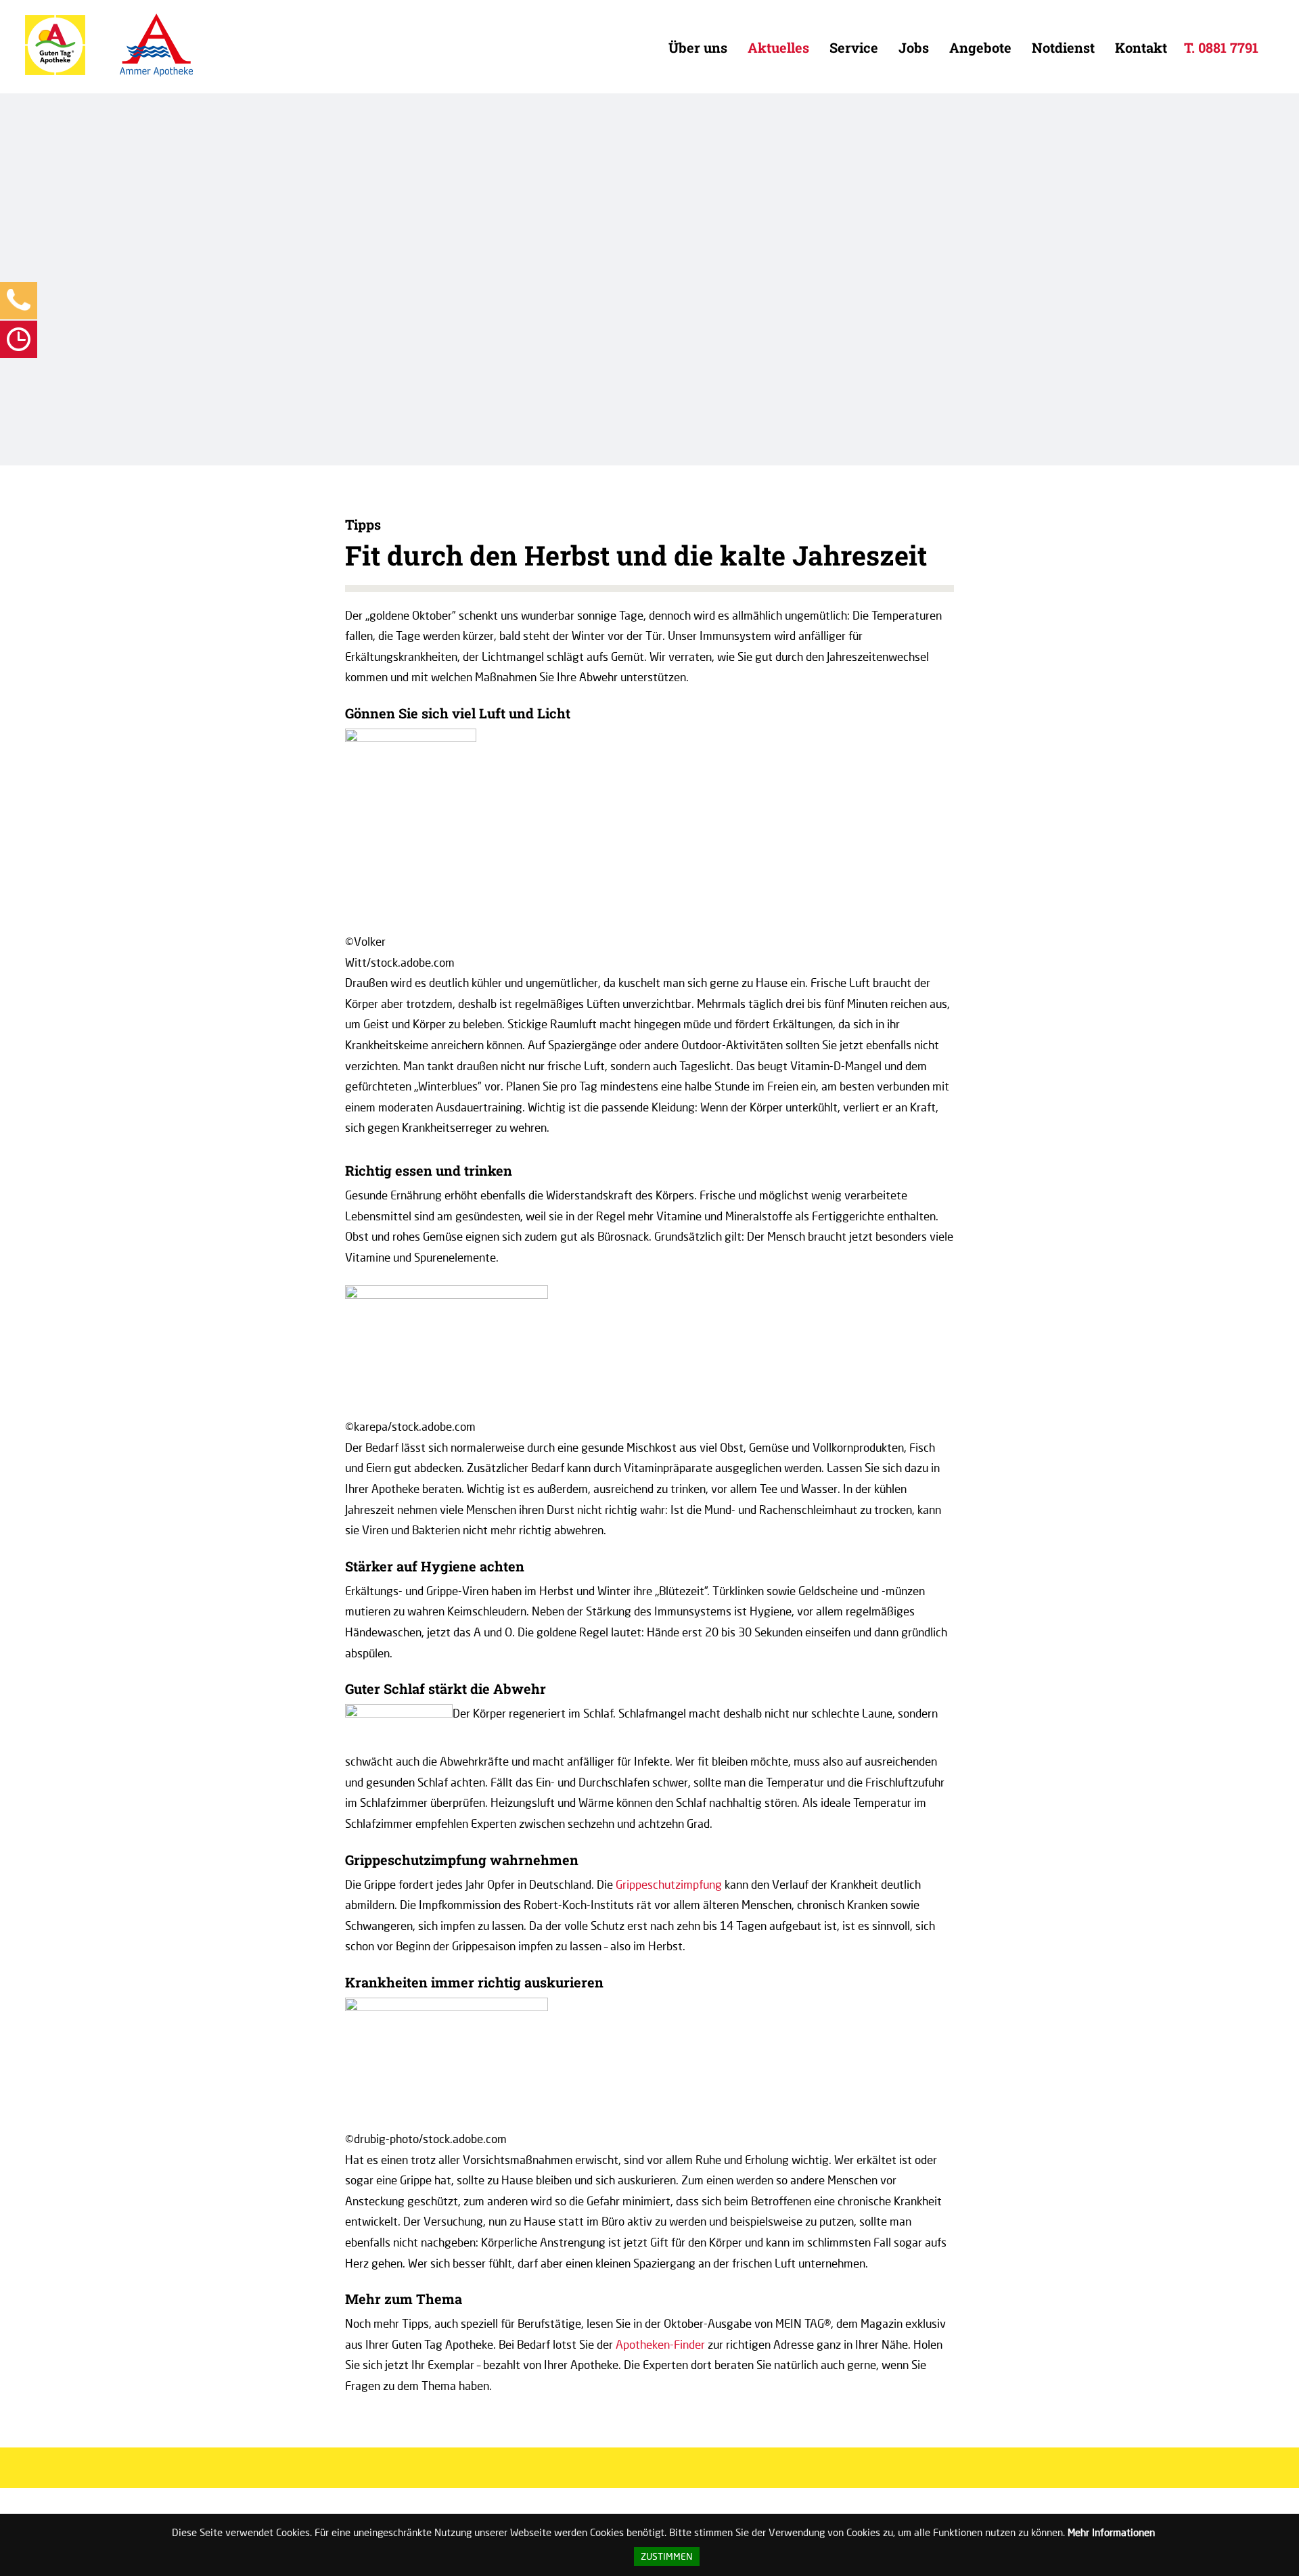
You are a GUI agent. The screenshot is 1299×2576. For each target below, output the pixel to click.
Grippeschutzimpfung (669, 1884)
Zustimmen (667, 2556)
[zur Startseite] (55, 72)
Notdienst (1063, 47)
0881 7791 (1228, 47)
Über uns (698, 47)
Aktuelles (778, 47)
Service (854, 47)
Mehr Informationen (1111, 2532)
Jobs (914, 47)
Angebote (980, 47)
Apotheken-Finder (660, 2344)
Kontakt (1141, 47)
